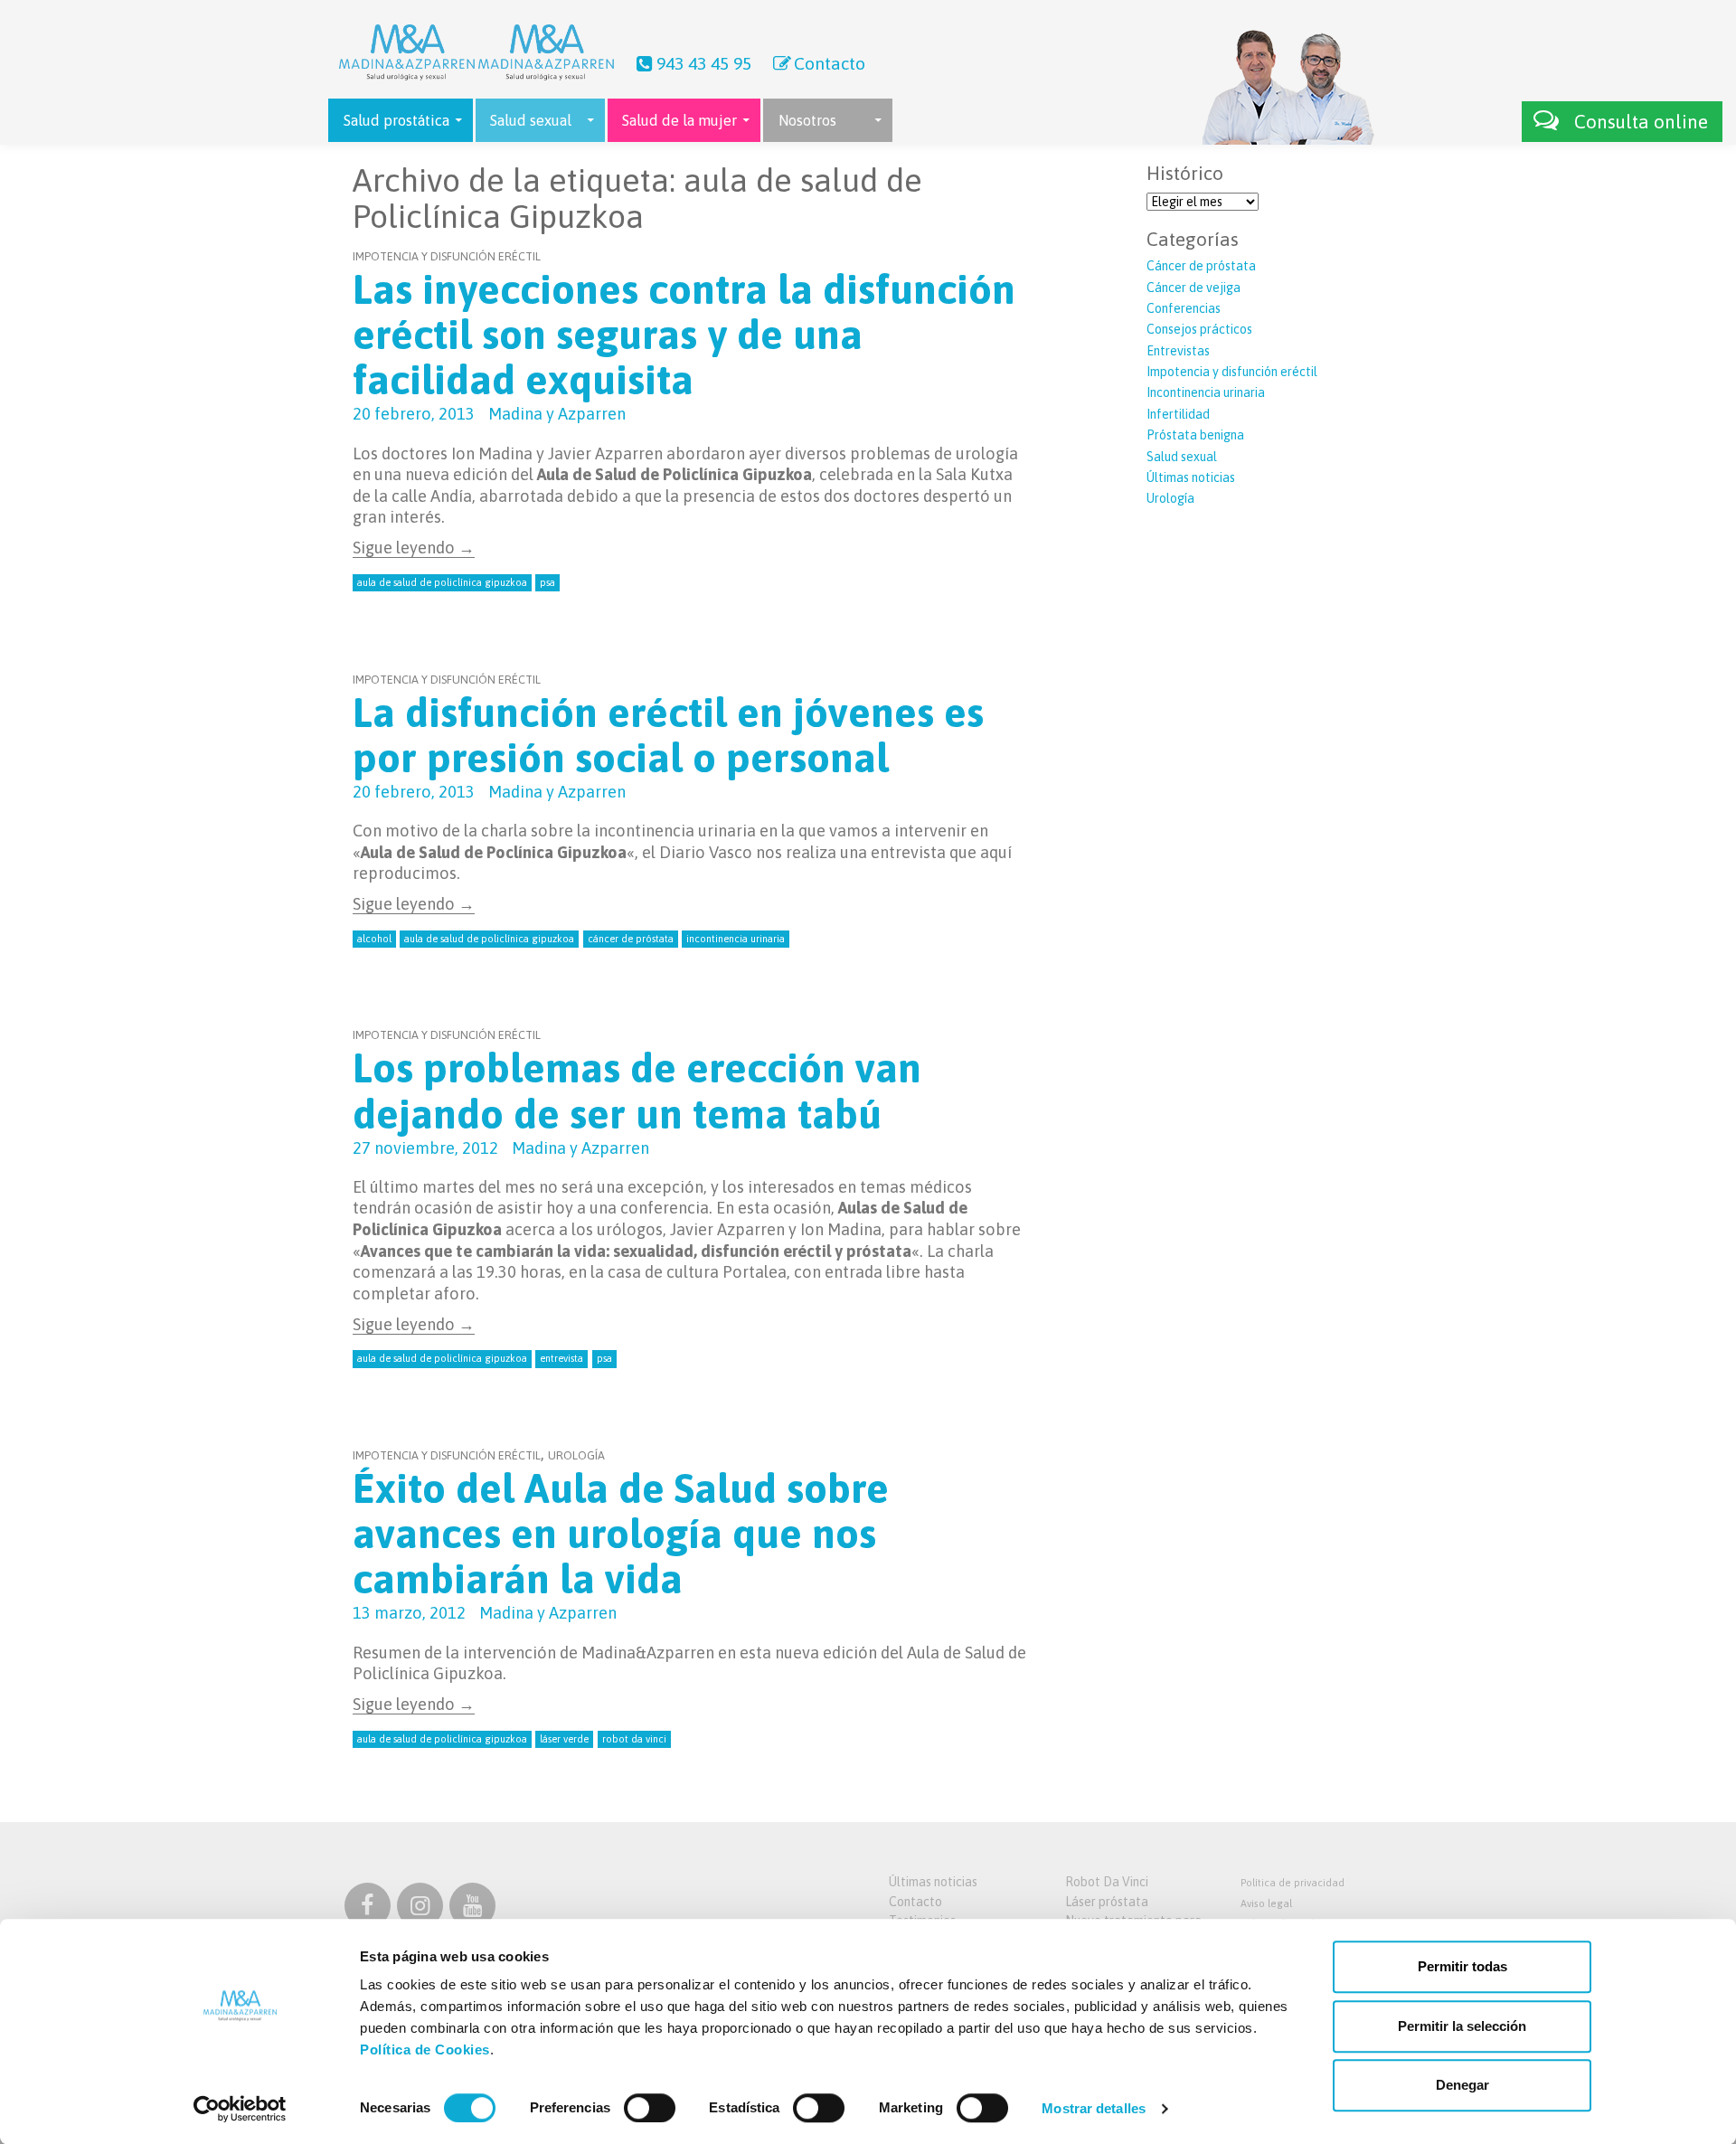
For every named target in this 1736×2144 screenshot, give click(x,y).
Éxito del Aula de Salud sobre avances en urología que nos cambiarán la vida (621, 1534)
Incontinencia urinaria (1206, 392)
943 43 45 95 (704, 63)
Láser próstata (1107, 1902)
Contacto (830, 63)
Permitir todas (1462, 1966)
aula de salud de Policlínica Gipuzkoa (442, 582)
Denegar (1462, 2085)
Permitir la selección (1462, 2026)
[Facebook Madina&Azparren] (368, 1909)
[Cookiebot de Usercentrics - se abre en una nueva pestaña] (240, 2109)
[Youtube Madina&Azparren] (472, 1909)
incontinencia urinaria (736, 939)
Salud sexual (1182, 457)
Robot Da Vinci (1107, 1882)
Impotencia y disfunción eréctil (447, 256)
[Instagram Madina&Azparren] (420, 1909)
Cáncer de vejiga (1193, 288)
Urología (576, 1455)
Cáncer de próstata (1201, 266)
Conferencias (1184, 308)
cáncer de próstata (631, 939)
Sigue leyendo (414, 548)
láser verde (564, 1739)
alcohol (374, 939)
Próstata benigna (1195, 435)
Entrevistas (1178, 351)
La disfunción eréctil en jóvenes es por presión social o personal (668, 735)
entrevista (561, 1358)
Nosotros (807, 120)
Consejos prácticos (1199, 329)
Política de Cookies (425, 2050)
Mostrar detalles (1094, 2108)
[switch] (650, 2108)
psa (547, 582)
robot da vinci (634, 1739)
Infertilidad (1178, 414)
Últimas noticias (1191, 477)
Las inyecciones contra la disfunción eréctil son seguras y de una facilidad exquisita (684, 335)
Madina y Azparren (557, 414)
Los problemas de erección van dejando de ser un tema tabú (637, 1091)
